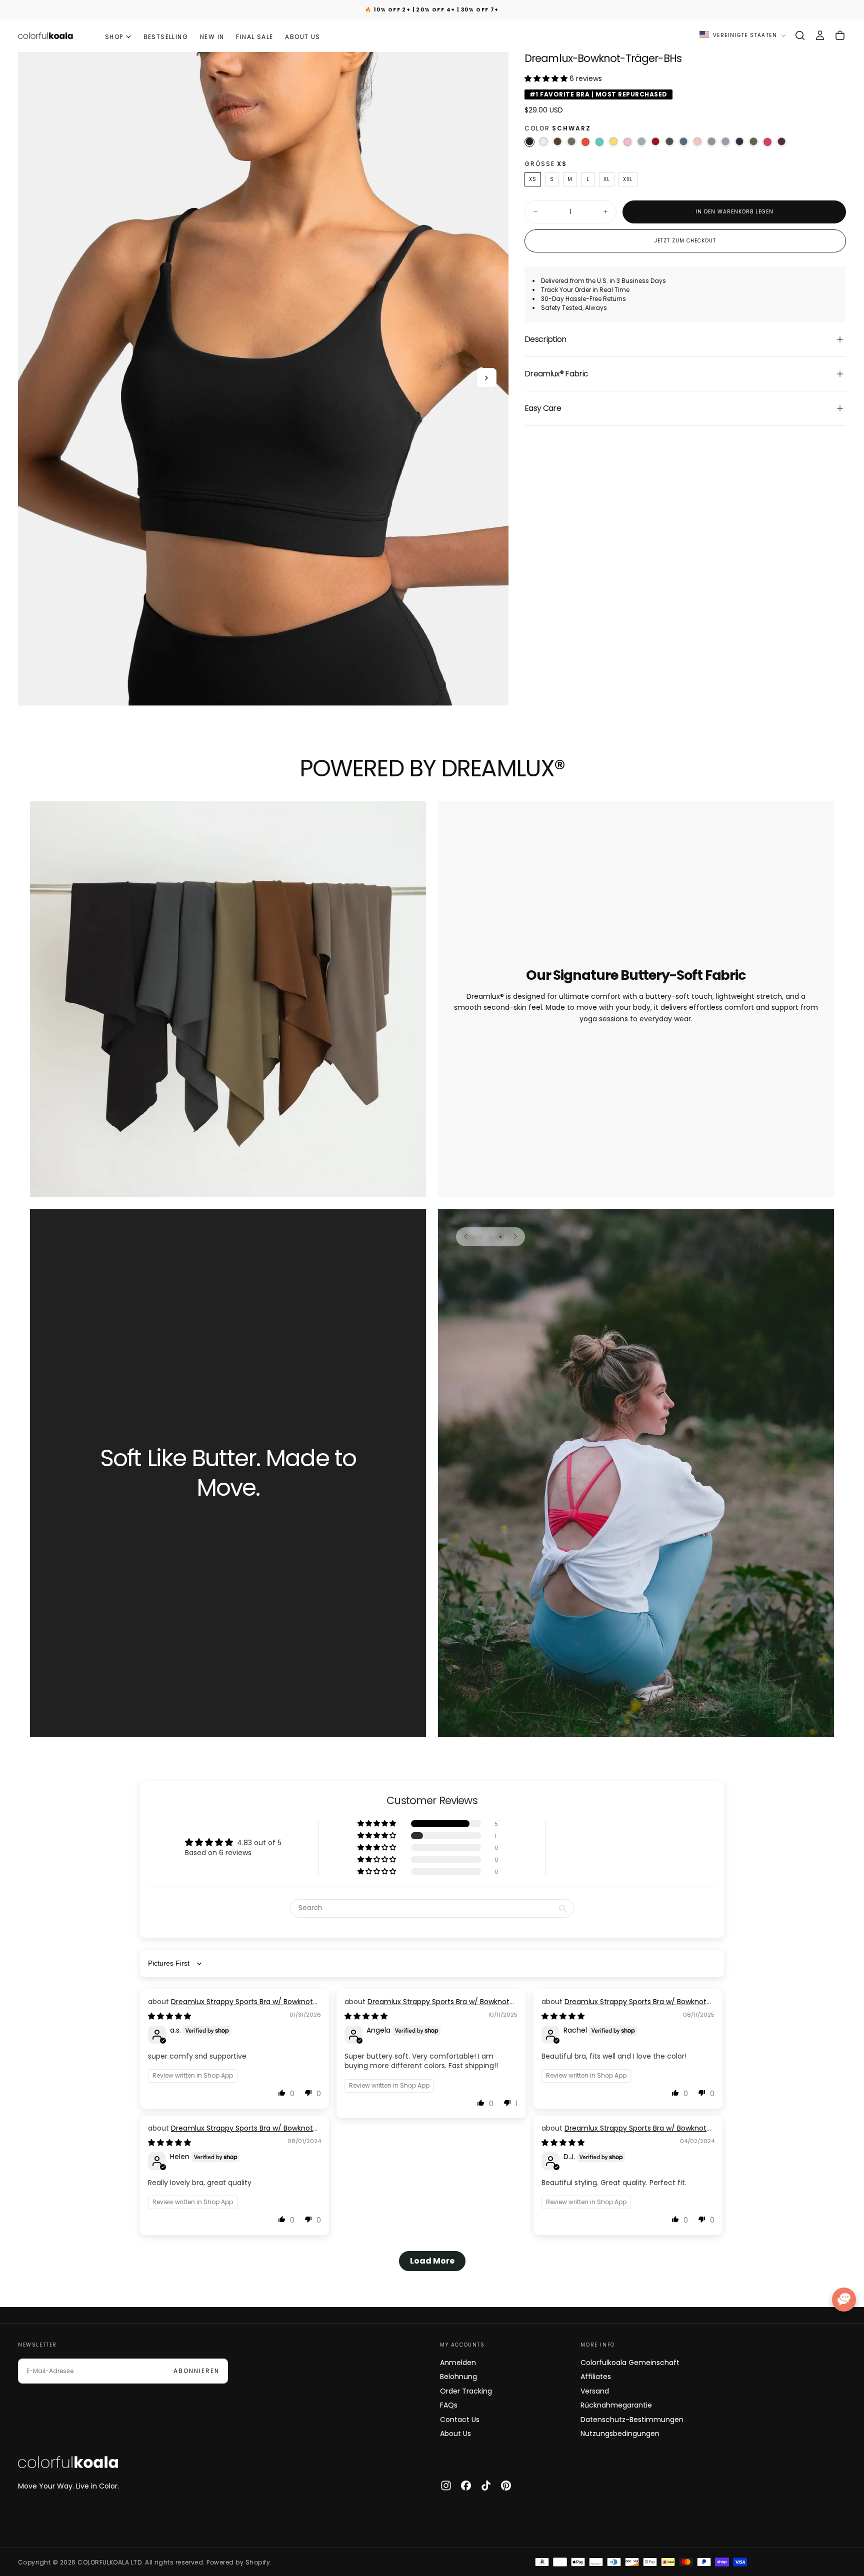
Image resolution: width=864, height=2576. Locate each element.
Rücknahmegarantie (616, 2405)
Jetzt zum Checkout (685, 241)
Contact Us (460, 2420)
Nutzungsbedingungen (620, 2434)
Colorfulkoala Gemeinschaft (630, 2363)
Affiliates (596, 2377)
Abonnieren (196, 2371)
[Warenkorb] (840, 35)
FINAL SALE (254, 37)
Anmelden (458, 2363)
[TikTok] (486, 2486)
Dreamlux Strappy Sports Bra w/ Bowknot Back (230, 2007)
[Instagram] (446, 2486)
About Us (455, 2434)
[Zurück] (465, 1237)
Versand (595, 2391)
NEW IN (212, 37)
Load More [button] (432, 2261)
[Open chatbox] (844, 2300)
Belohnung (458, 2377)
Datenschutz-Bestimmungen (632, 2420)
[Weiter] (515, 1237)
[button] (800, 35)
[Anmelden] (820, 35)
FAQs (449, 2405)
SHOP (114, 37)
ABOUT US (302, 37)
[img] (169, 2016)
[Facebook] (466, 2486)
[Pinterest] (506, 2486)
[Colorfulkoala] (68, 2462)
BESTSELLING (166, 37)
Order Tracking (466, 2391)
